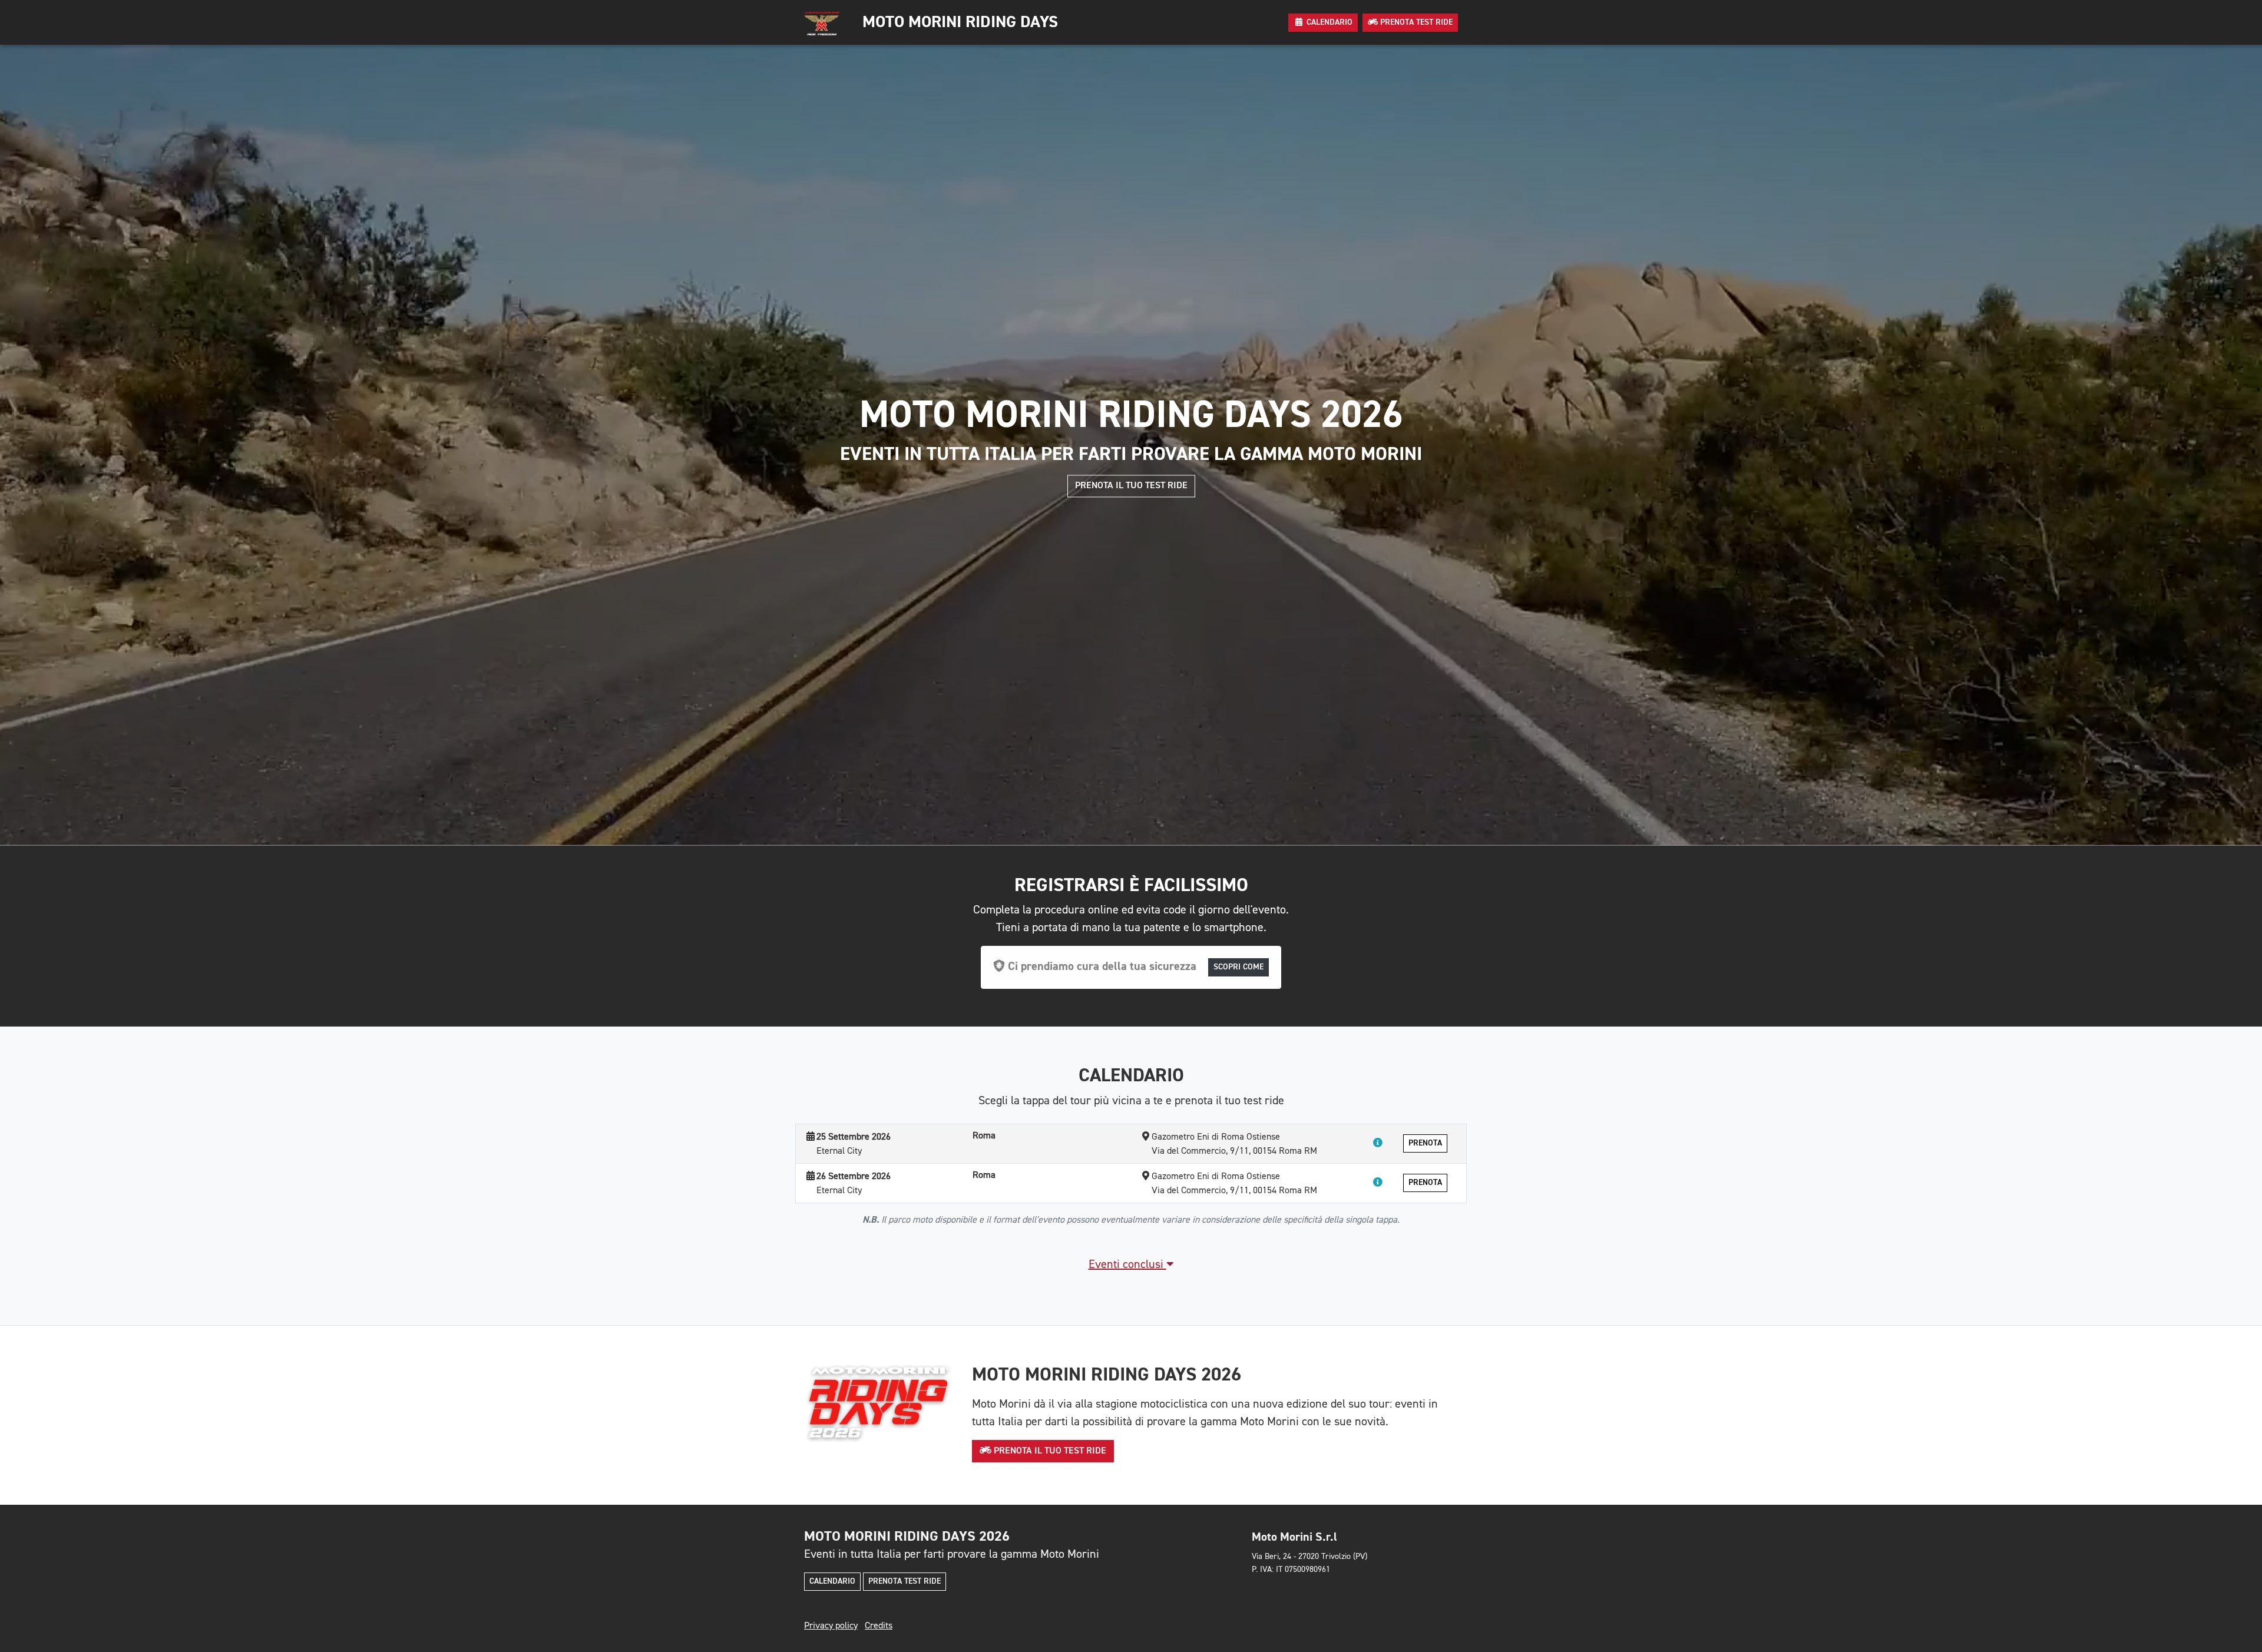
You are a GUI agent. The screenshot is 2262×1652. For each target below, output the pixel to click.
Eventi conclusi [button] (1127, 1264)
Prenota (1425, 1143)
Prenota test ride (905, 1581)
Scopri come (1239, 967)
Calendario (832, 1581)
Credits (879, 1626)
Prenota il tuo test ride (1131, 486)
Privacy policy (831, 1626)
